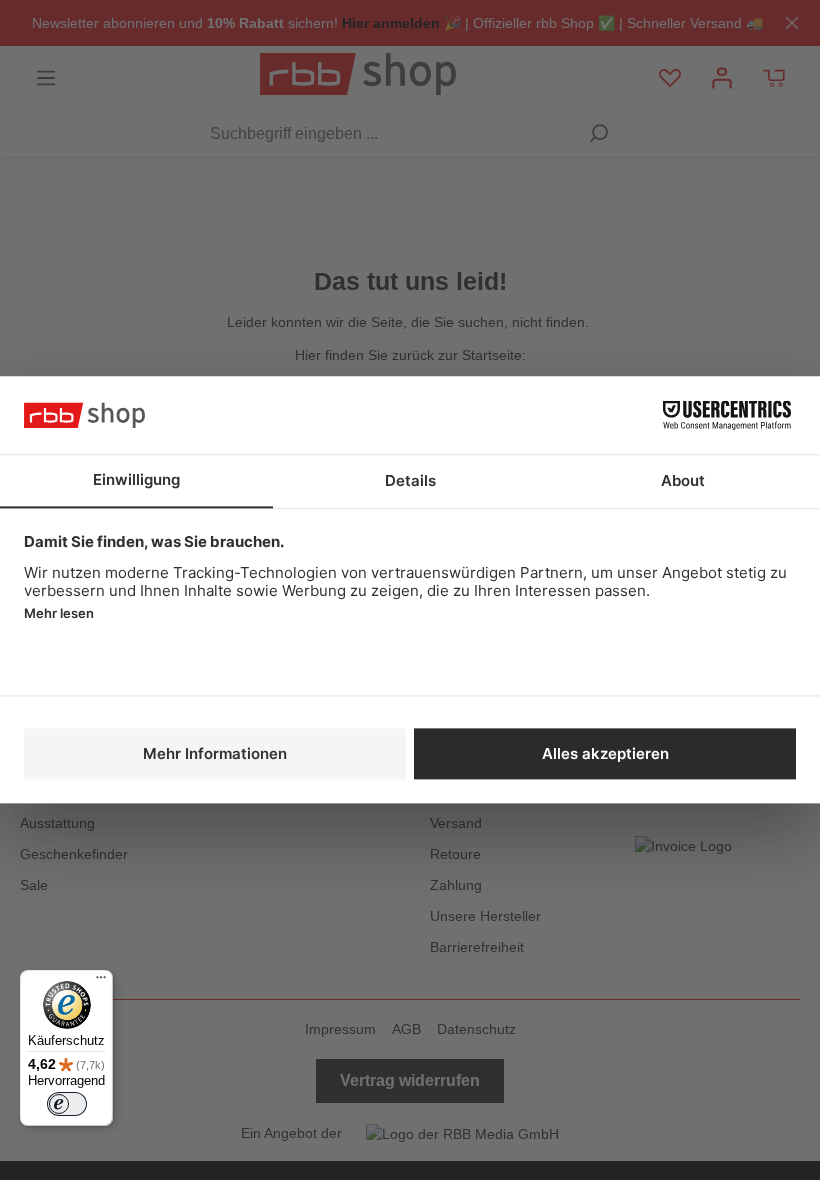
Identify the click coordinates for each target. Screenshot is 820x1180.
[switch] (67, 1104)
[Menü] (101, 982)
